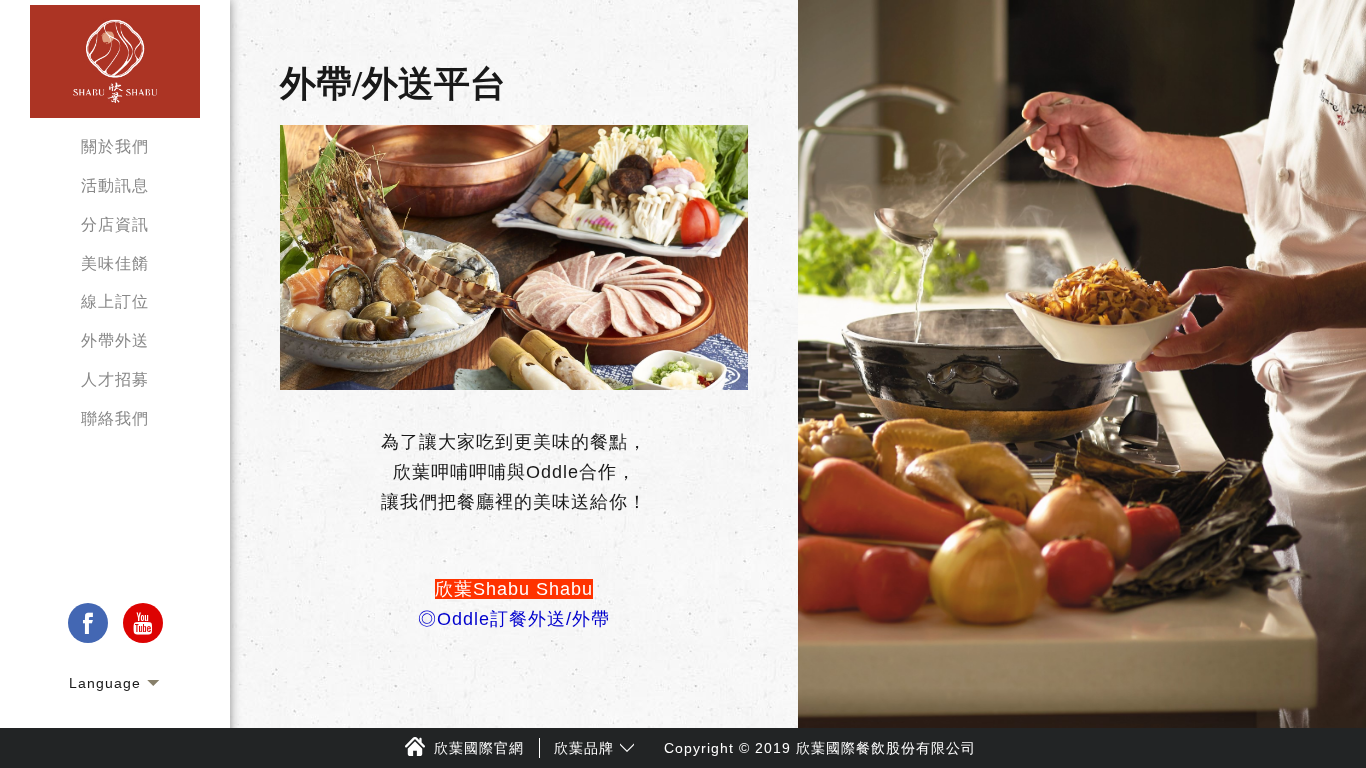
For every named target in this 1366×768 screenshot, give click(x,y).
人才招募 (115, 379)
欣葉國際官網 (479, 748)
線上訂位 (115, 301)
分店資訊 (115, 224)
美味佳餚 (115, 263)
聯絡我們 (115, 418)
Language (105, 683)
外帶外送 (115, 340)
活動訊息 (115, 185)
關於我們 (115, 146)
